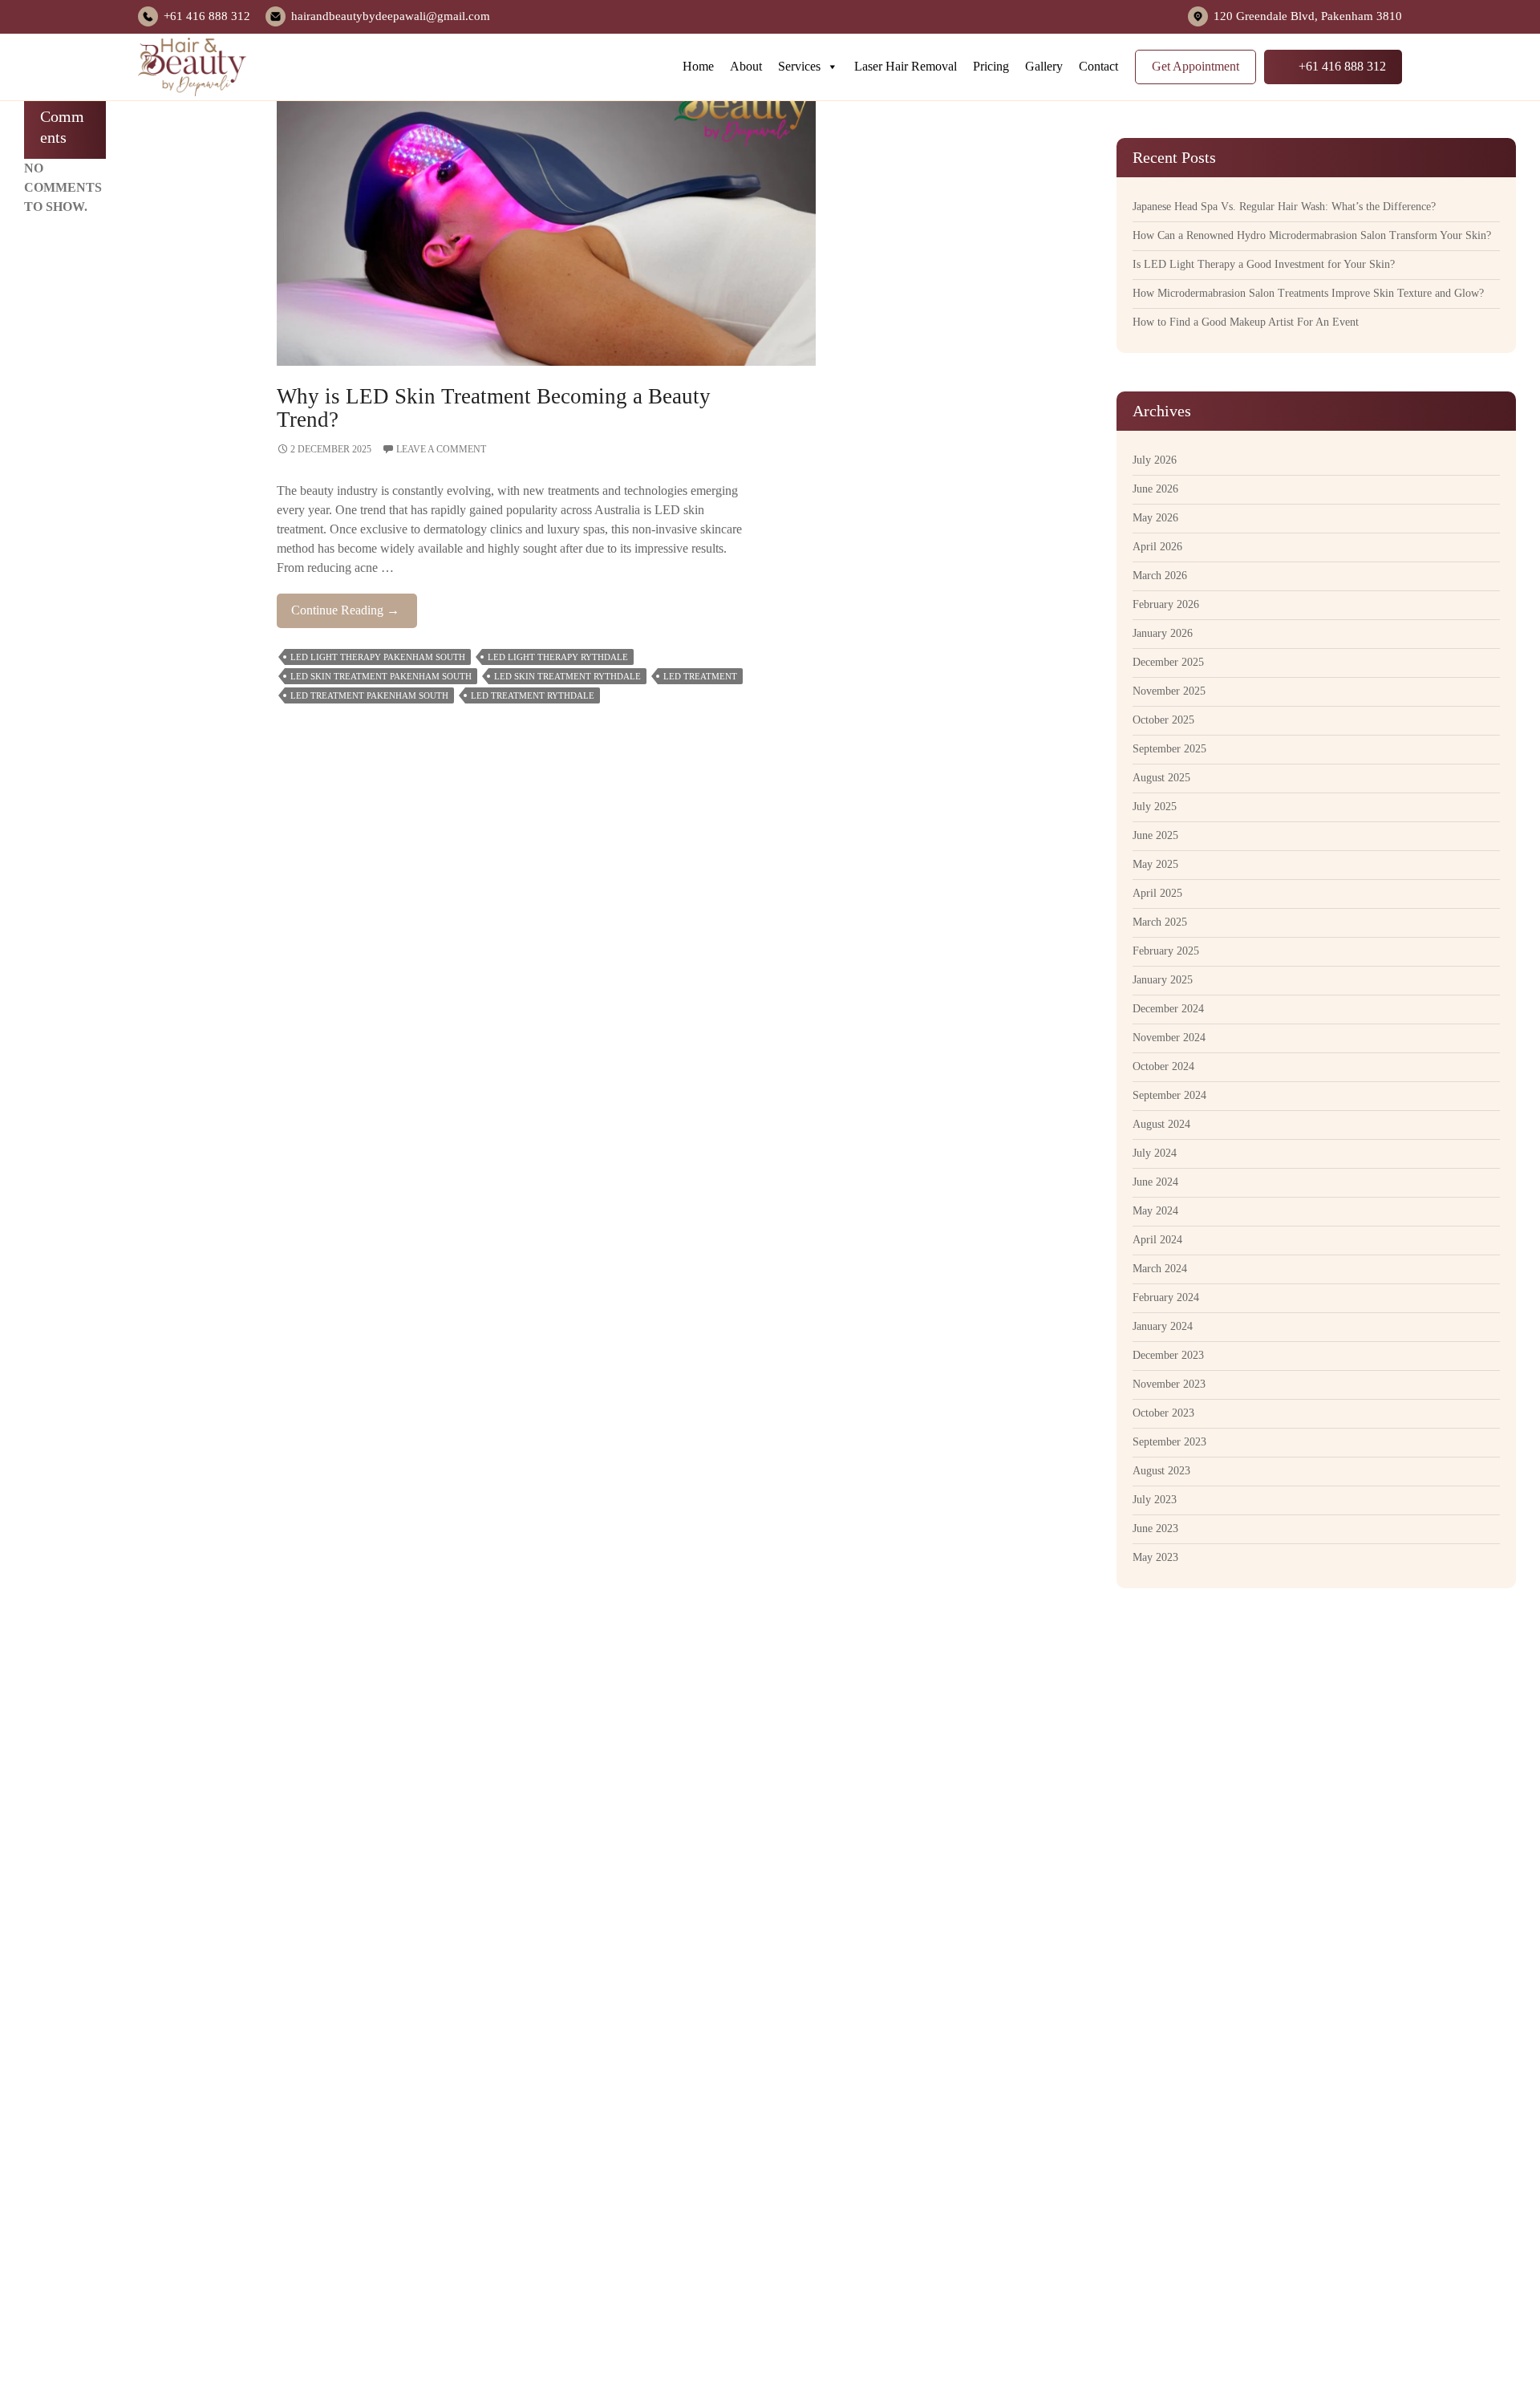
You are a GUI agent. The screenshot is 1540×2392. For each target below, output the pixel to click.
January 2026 (1163, 633)
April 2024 (1157, 1240)
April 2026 (1157, 547)
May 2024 (1155, 1211)
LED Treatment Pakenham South (369, 695)
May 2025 (1155, 864)
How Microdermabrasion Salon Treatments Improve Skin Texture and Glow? (1308, 293)
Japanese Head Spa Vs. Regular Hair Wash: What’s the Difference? (1284, 207)
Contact (1098, 66)
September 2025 (1169, 749)
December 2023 (1168, 1355)
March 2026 (1160, 576)
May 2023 (1155, 1557)
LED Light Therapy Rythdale (558, 657)
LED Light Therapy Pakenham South (378, 657)
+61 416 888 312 (207, 16)
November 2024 (1169, 1038)
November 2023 (1169, 1384)
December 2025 (1168, 662)
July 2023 (1155, 1500)
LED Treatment (700, 676)
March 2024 (1160, 1269)
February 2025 (1166, 951)
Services (799, 66)
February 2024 (1166, 1297)
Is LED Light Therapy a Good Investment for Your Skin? (1264, 264)
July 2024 (1155, 1153)
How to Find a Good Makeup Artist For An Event (1246, 322)
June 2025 (1155, 835)
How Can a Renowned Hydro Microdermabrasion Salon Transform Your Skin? (1312, 235)
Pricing (991, 66)
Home (698, 66)
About (746, 66)
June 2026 (1155, 489)
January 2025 (1163, 980)
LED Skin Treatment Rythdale (567, 676)
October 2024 (1163, 1066)
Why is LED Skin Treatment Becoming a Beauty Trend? (494, 408)
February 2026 (1166, 604)
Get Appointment (1196, 66)
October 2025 (1163, 720)
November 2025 (1169, 691)
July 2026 (1155, 460)
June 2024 (1155, 1182)
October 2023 (1163, 1413)
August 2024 (1161, 1124)
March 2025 (1160, 922)
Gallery (1044, 66)
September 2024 (1169, 1095)
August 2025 (1161, 778)
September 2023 (1169, 1442)
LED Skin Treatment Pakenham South (381, 676)
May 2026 (1155, 518)
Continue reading (354, 615)
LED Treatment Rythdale (533, 695)
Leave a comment (441, 449)
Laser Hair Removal (906, 66)
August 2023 (1161, 1471)
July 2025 (1155, 807)
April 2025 (1157, 893)
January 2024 (1163, 1326)
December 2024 (1168, 1009)
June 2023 (1155, 1528)
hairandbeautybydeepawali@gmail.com (391, 16)
